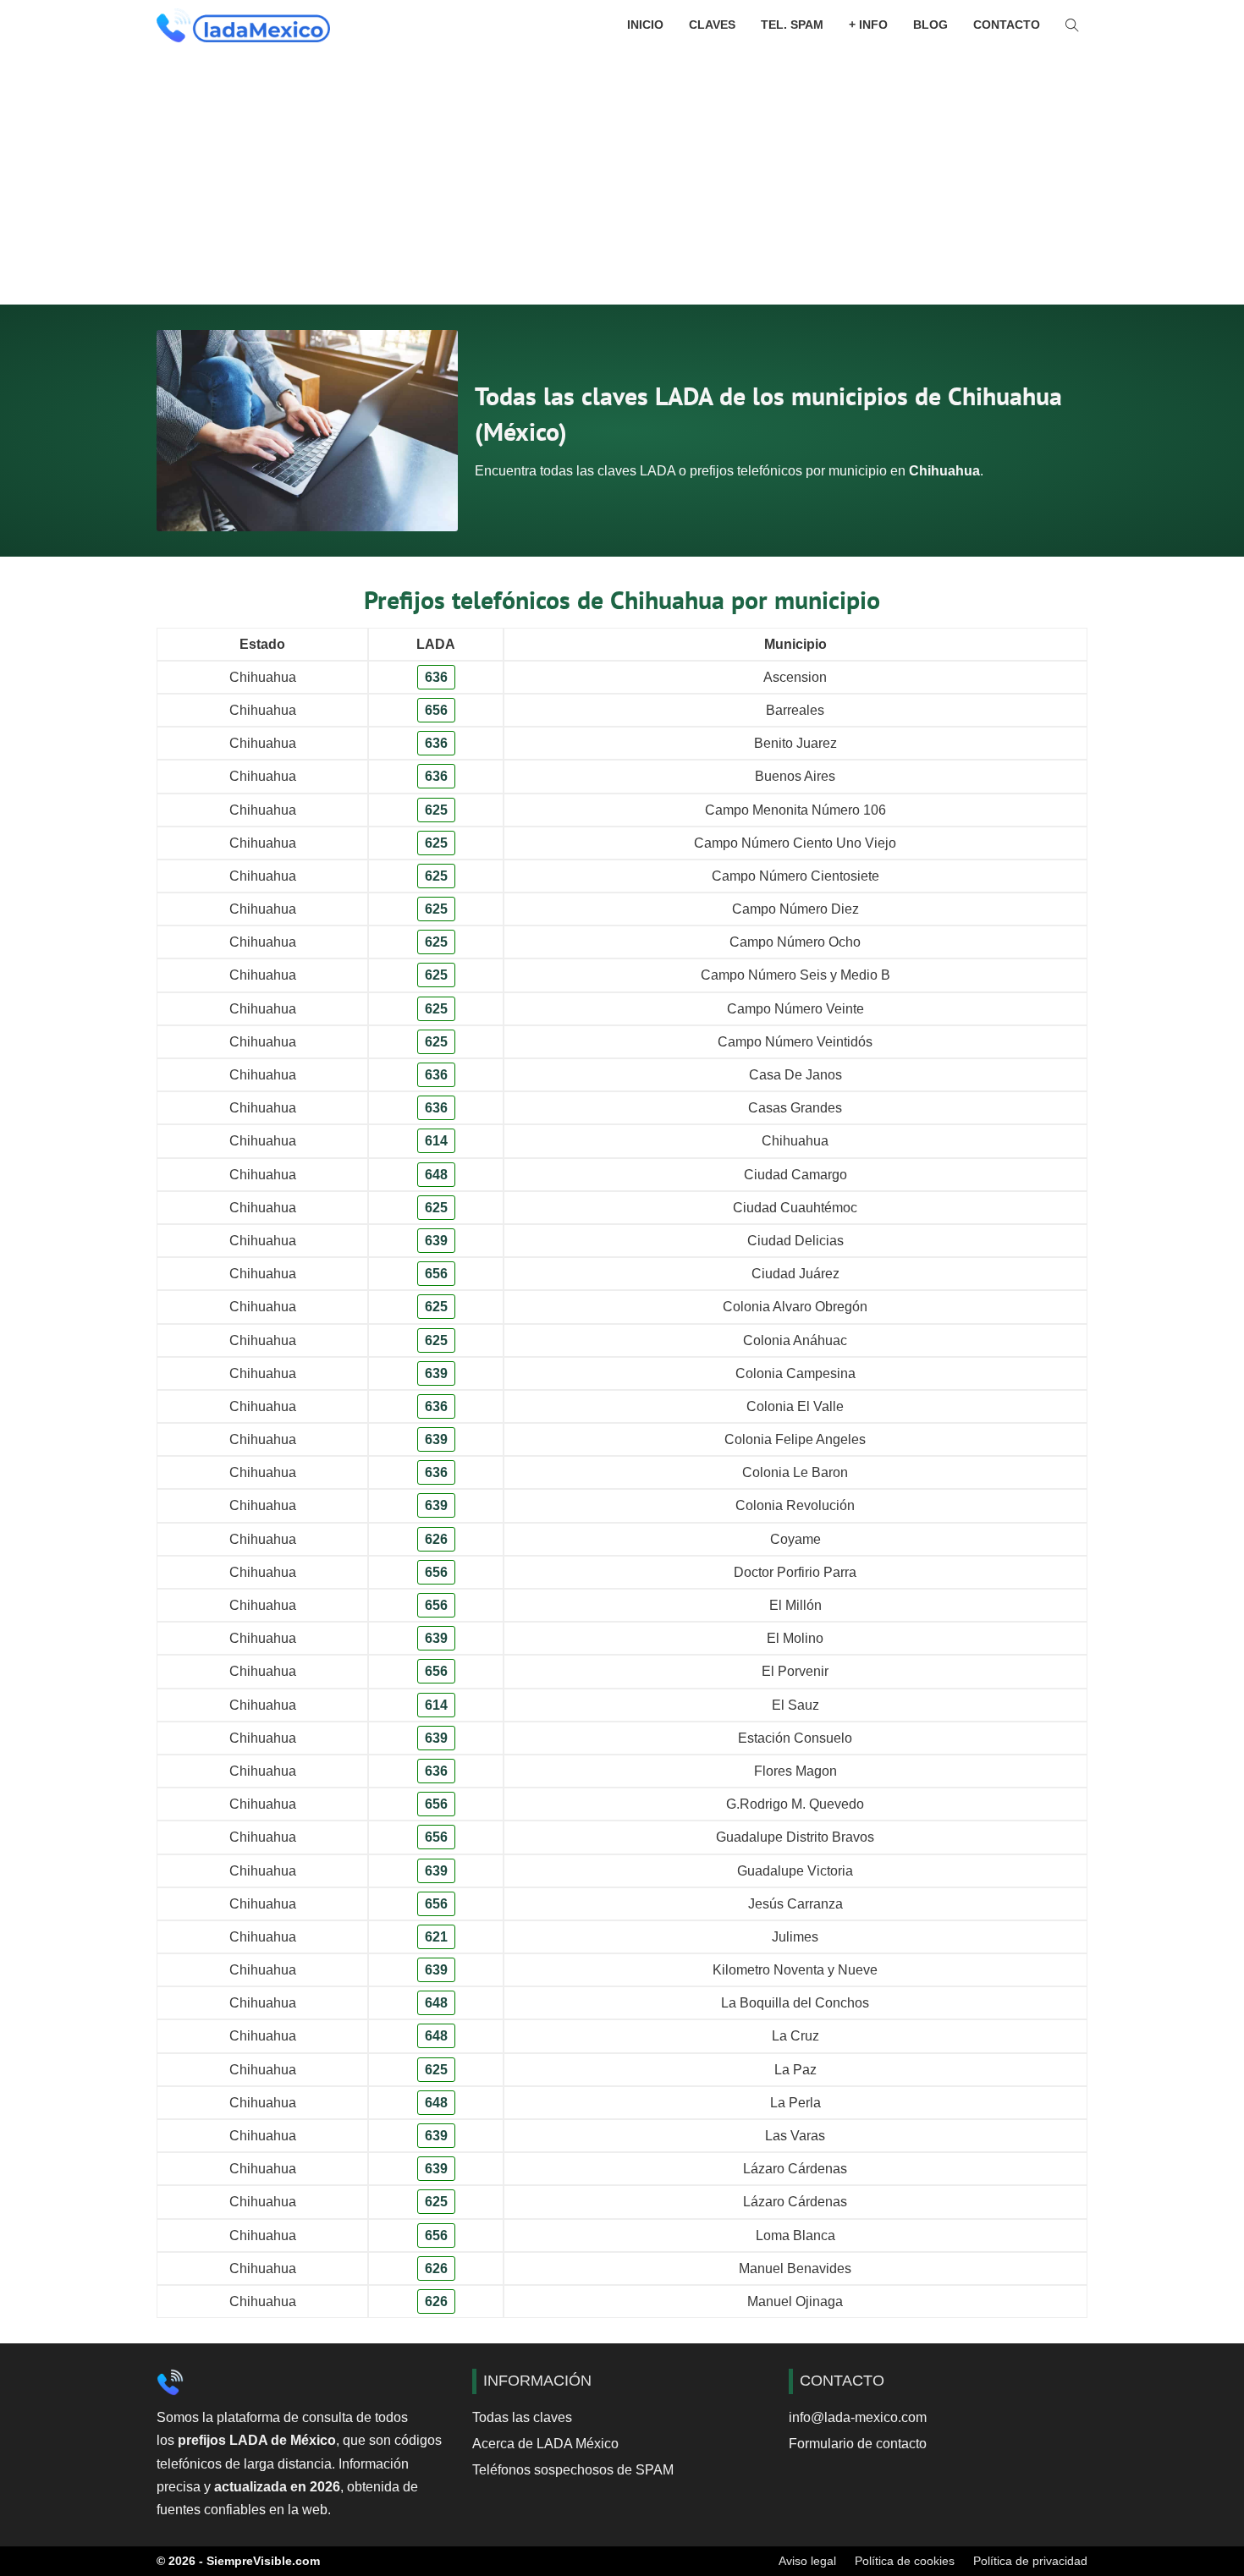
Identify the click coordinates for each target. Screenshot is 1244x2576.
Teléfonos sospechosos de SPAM (573, 2470)
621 (436, 1937)
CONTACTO (1007, 25)
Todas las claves (522, 2417)
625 (436, 810)
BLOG (930, 25)
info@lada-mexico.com (858, 2417)
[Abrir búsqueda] (1072, 25)
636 (436, 677)
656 (436, 710)
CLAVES (712, 25)
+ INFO (868, 25)
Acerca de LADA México (545, 2444)
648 (436, 1175)
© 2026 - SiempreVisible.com (238, 2561)
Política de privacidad (1030, 2561)
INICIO (645, 25)
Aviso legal (807, 2561)
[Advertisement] (622, 178)
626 (436, 1539)
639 (436, 1241)
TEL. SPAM (792, 25)
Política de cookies (905, 2561)
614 (436, 1141)
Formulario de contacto (858, 2444)
